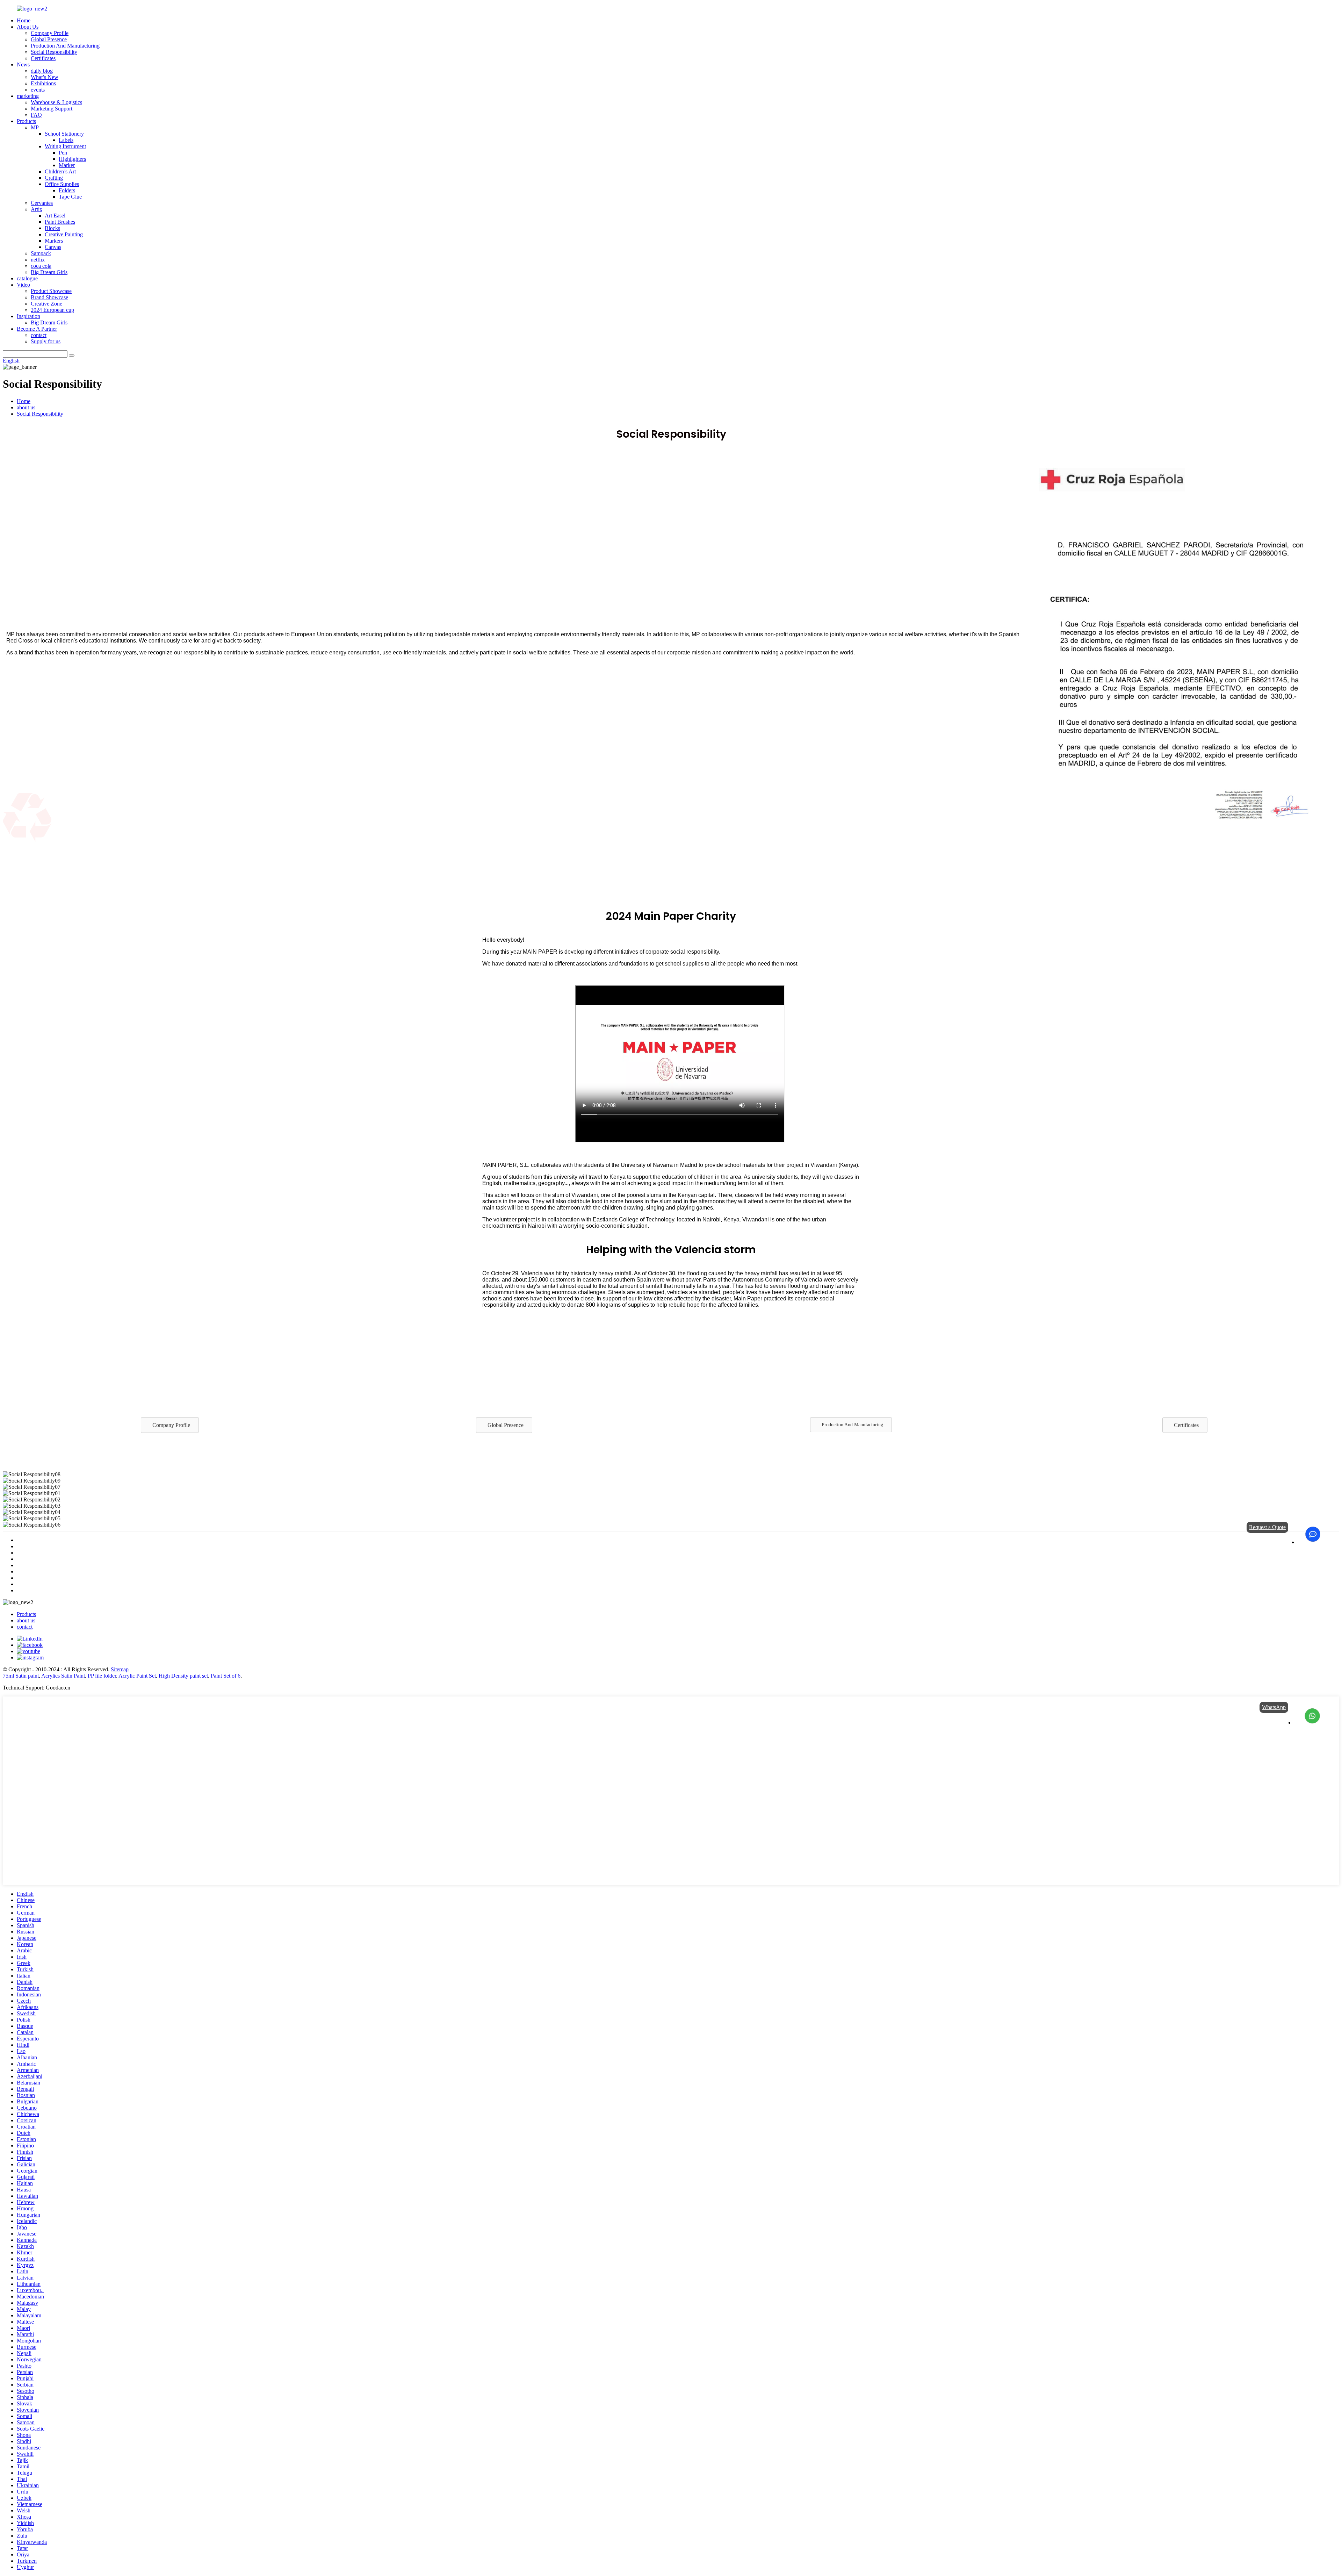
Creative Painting (64, 234)
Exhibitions (43, 83)
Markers (54, 241)
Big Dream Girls (49, 272)
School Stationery (64, 134)
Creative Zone (46, 304)
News (23, 64)
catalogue (27, 278)
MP (35, 127)
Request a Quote (1267, 1527)
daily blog (42, 71)
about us (26, 407)
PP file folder (102, 1676)
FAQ (36, 115)
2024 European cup (52, 310)
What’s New (45, 77)
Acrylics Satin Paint (63, 1676)
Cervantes (42, 203)
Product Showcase (51, 291)
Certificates (43, 58)
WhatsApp (1274, 1707)
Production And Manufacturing (65, 46)
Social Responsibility (54, 52)
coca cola (41, 266)
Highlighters (72, 159)
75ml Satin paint (21, 1676)
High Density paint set (183, 1676)
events (38, 90)
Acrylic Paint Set (137, 1676)
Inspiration (28, 316)
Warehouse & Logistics (56, 102)
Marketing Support (52, 109)
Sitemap (120, 1669)
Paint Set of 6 (226, 1676)
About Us (28, 27)
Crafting (54, 178)
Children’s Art (60, 171)
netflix (38, 260)
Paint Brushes (60, 222)
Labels (66, 140)
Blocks (52, 228)
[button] (170, 1425)
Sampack (41, 253)
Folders (67, 190)
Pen (63, 153)
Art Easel (55, 216)
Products (26, 121)
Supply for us (46, 341)
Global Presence (49, 39)
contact (39, 335)
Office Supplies (62, 184)
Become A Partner (37, 329)
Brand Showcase (49, 297)
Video (23, 285)
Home (24, 20)
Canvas (53, 247)
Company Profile (50, 33)
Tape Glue (70, 197)
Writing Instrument (65, 146)
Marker (67, 165)
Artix (37, 209)
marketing (28, 96)
